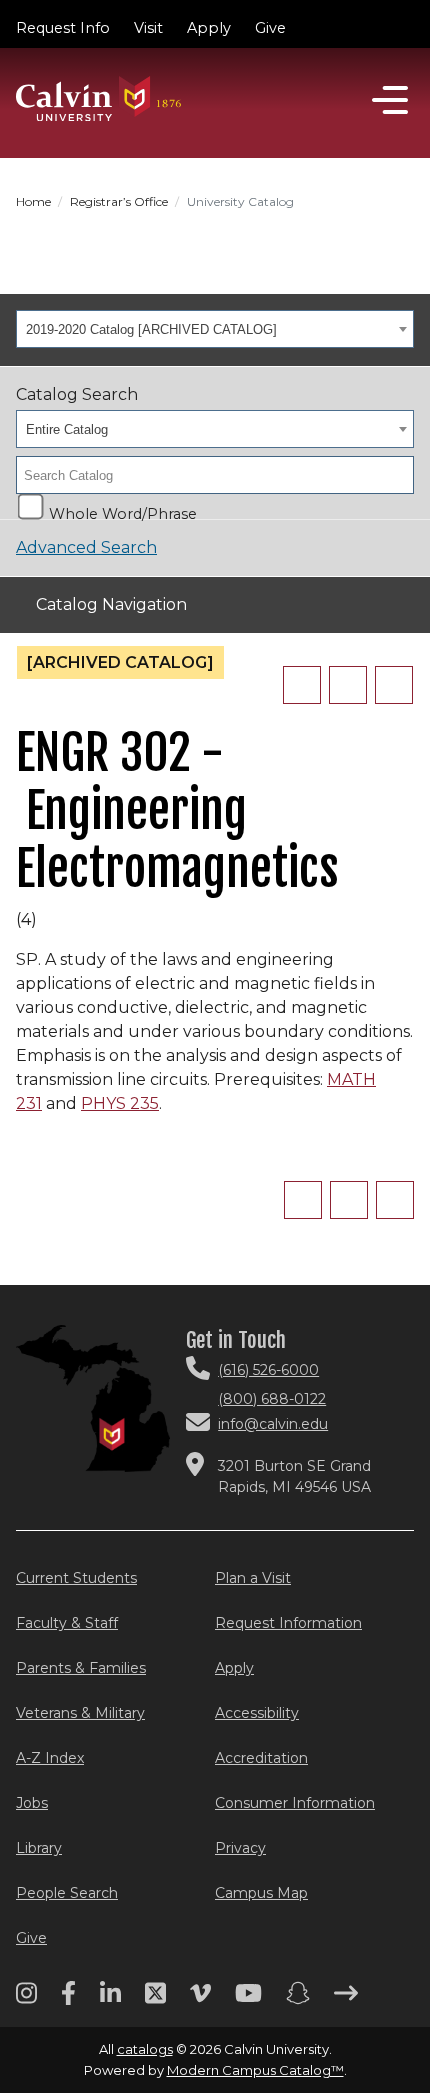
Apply (209, 28)
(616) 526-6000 (268, 1370)
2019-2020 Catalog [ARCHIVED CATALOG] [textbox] (151, 329)
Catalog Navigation (111, 604)
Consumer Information (295, 1803)
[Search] (393, 475)
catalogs (145, 2049)
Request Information (288, 1623)
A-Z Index (50, 1758)
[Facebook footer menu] (68, 2000)
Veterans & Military (80, 1713)
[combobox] (215, 329)
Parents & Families (81, 1668)
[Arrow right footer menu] (346, 2000)
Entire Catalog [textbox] (67, 429)
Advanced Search (86, 547)
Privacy (240, 1848)
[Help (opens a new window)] (394, 685)
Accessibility (257, 1713)
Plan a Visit (253, 1578)
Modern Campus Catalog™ (255, 2070)
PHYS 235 (120, 1103)
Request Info (63, 28)
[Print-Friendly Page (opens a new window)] (348, 685)
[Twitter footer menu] (155, 2000)
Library (39, 1848)
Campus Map (261, 1893)
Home (33, 201)
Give (270, 28)
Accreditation (261, 1758)
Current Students (76, 1578)
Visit (148, 28)
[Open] (390, 100)
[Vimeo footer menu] (200, 2000)
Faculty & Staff (67, 1623)
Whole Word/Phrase (123, 512)
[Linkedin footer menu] (110, 2000)
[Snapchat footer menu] (298, 2000)
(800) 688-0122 (272, 1399)
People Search (67, 1893)
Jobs (32, 1803)
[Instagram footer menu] (26, 2000)
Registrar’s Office (119, 201)
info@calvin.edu (273, 1424)
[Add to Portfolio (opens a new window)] (302, 685)
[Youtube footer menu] (248, 2000)
